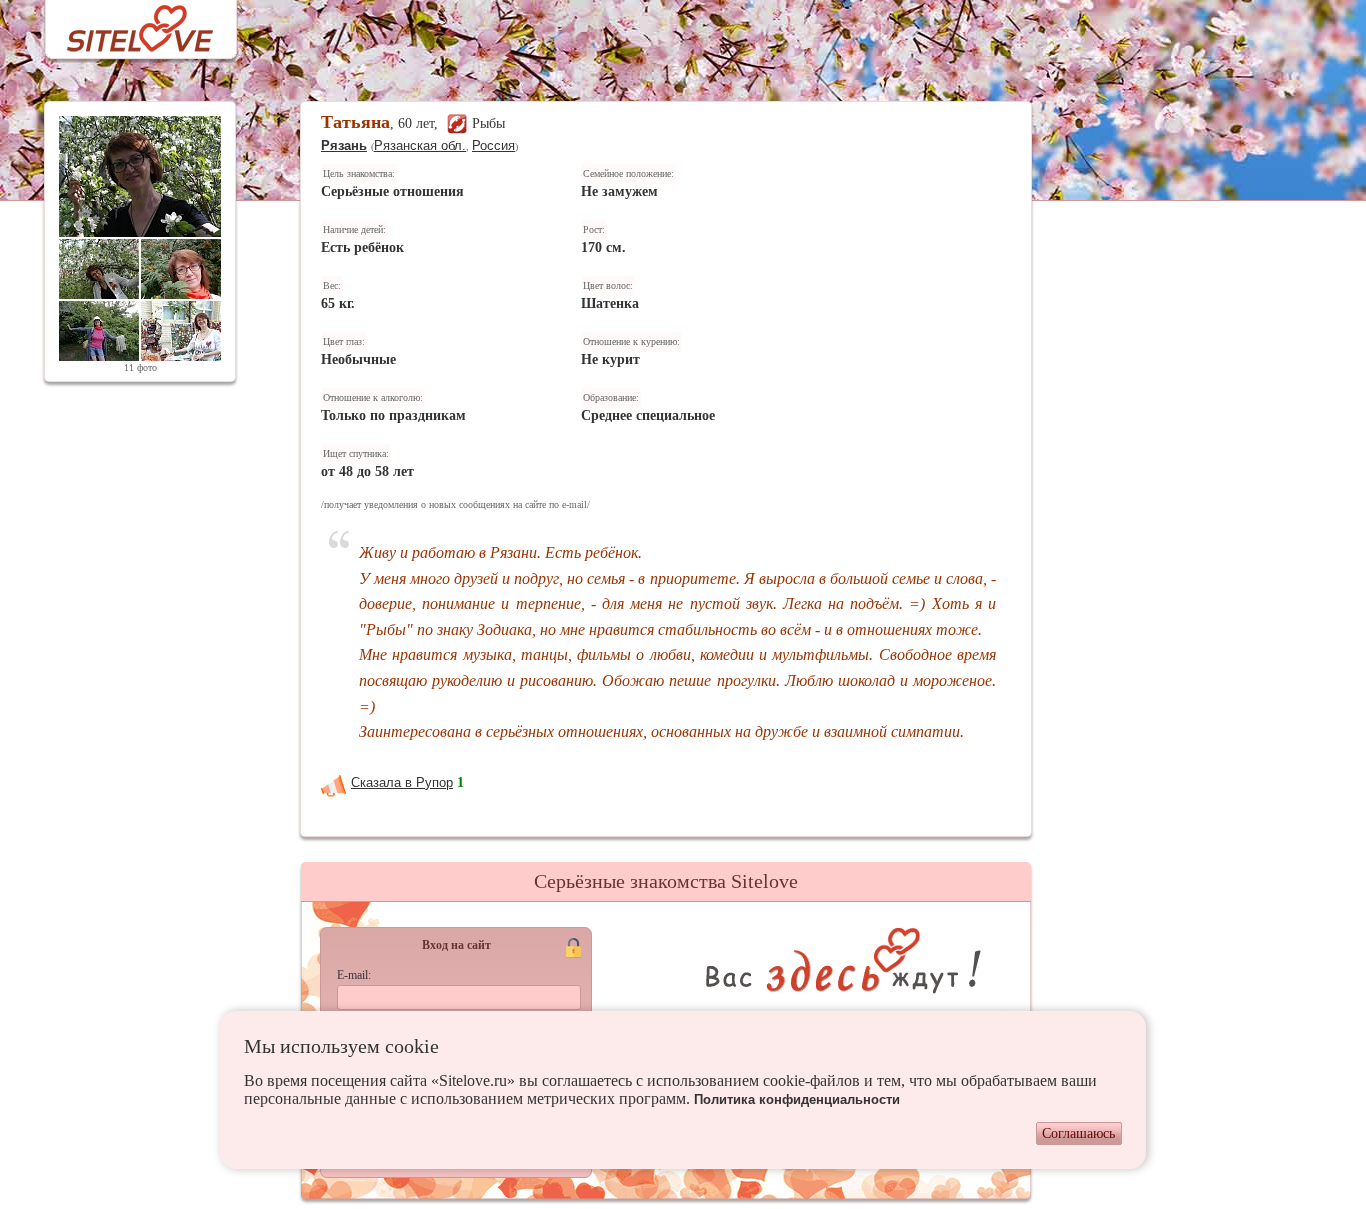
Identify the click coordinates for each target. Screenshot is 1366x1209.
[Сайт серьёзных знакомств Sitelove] (124, 23)
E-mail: (354, 975)
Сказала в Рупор (402, 782)
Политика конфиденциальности (797, 1099)
